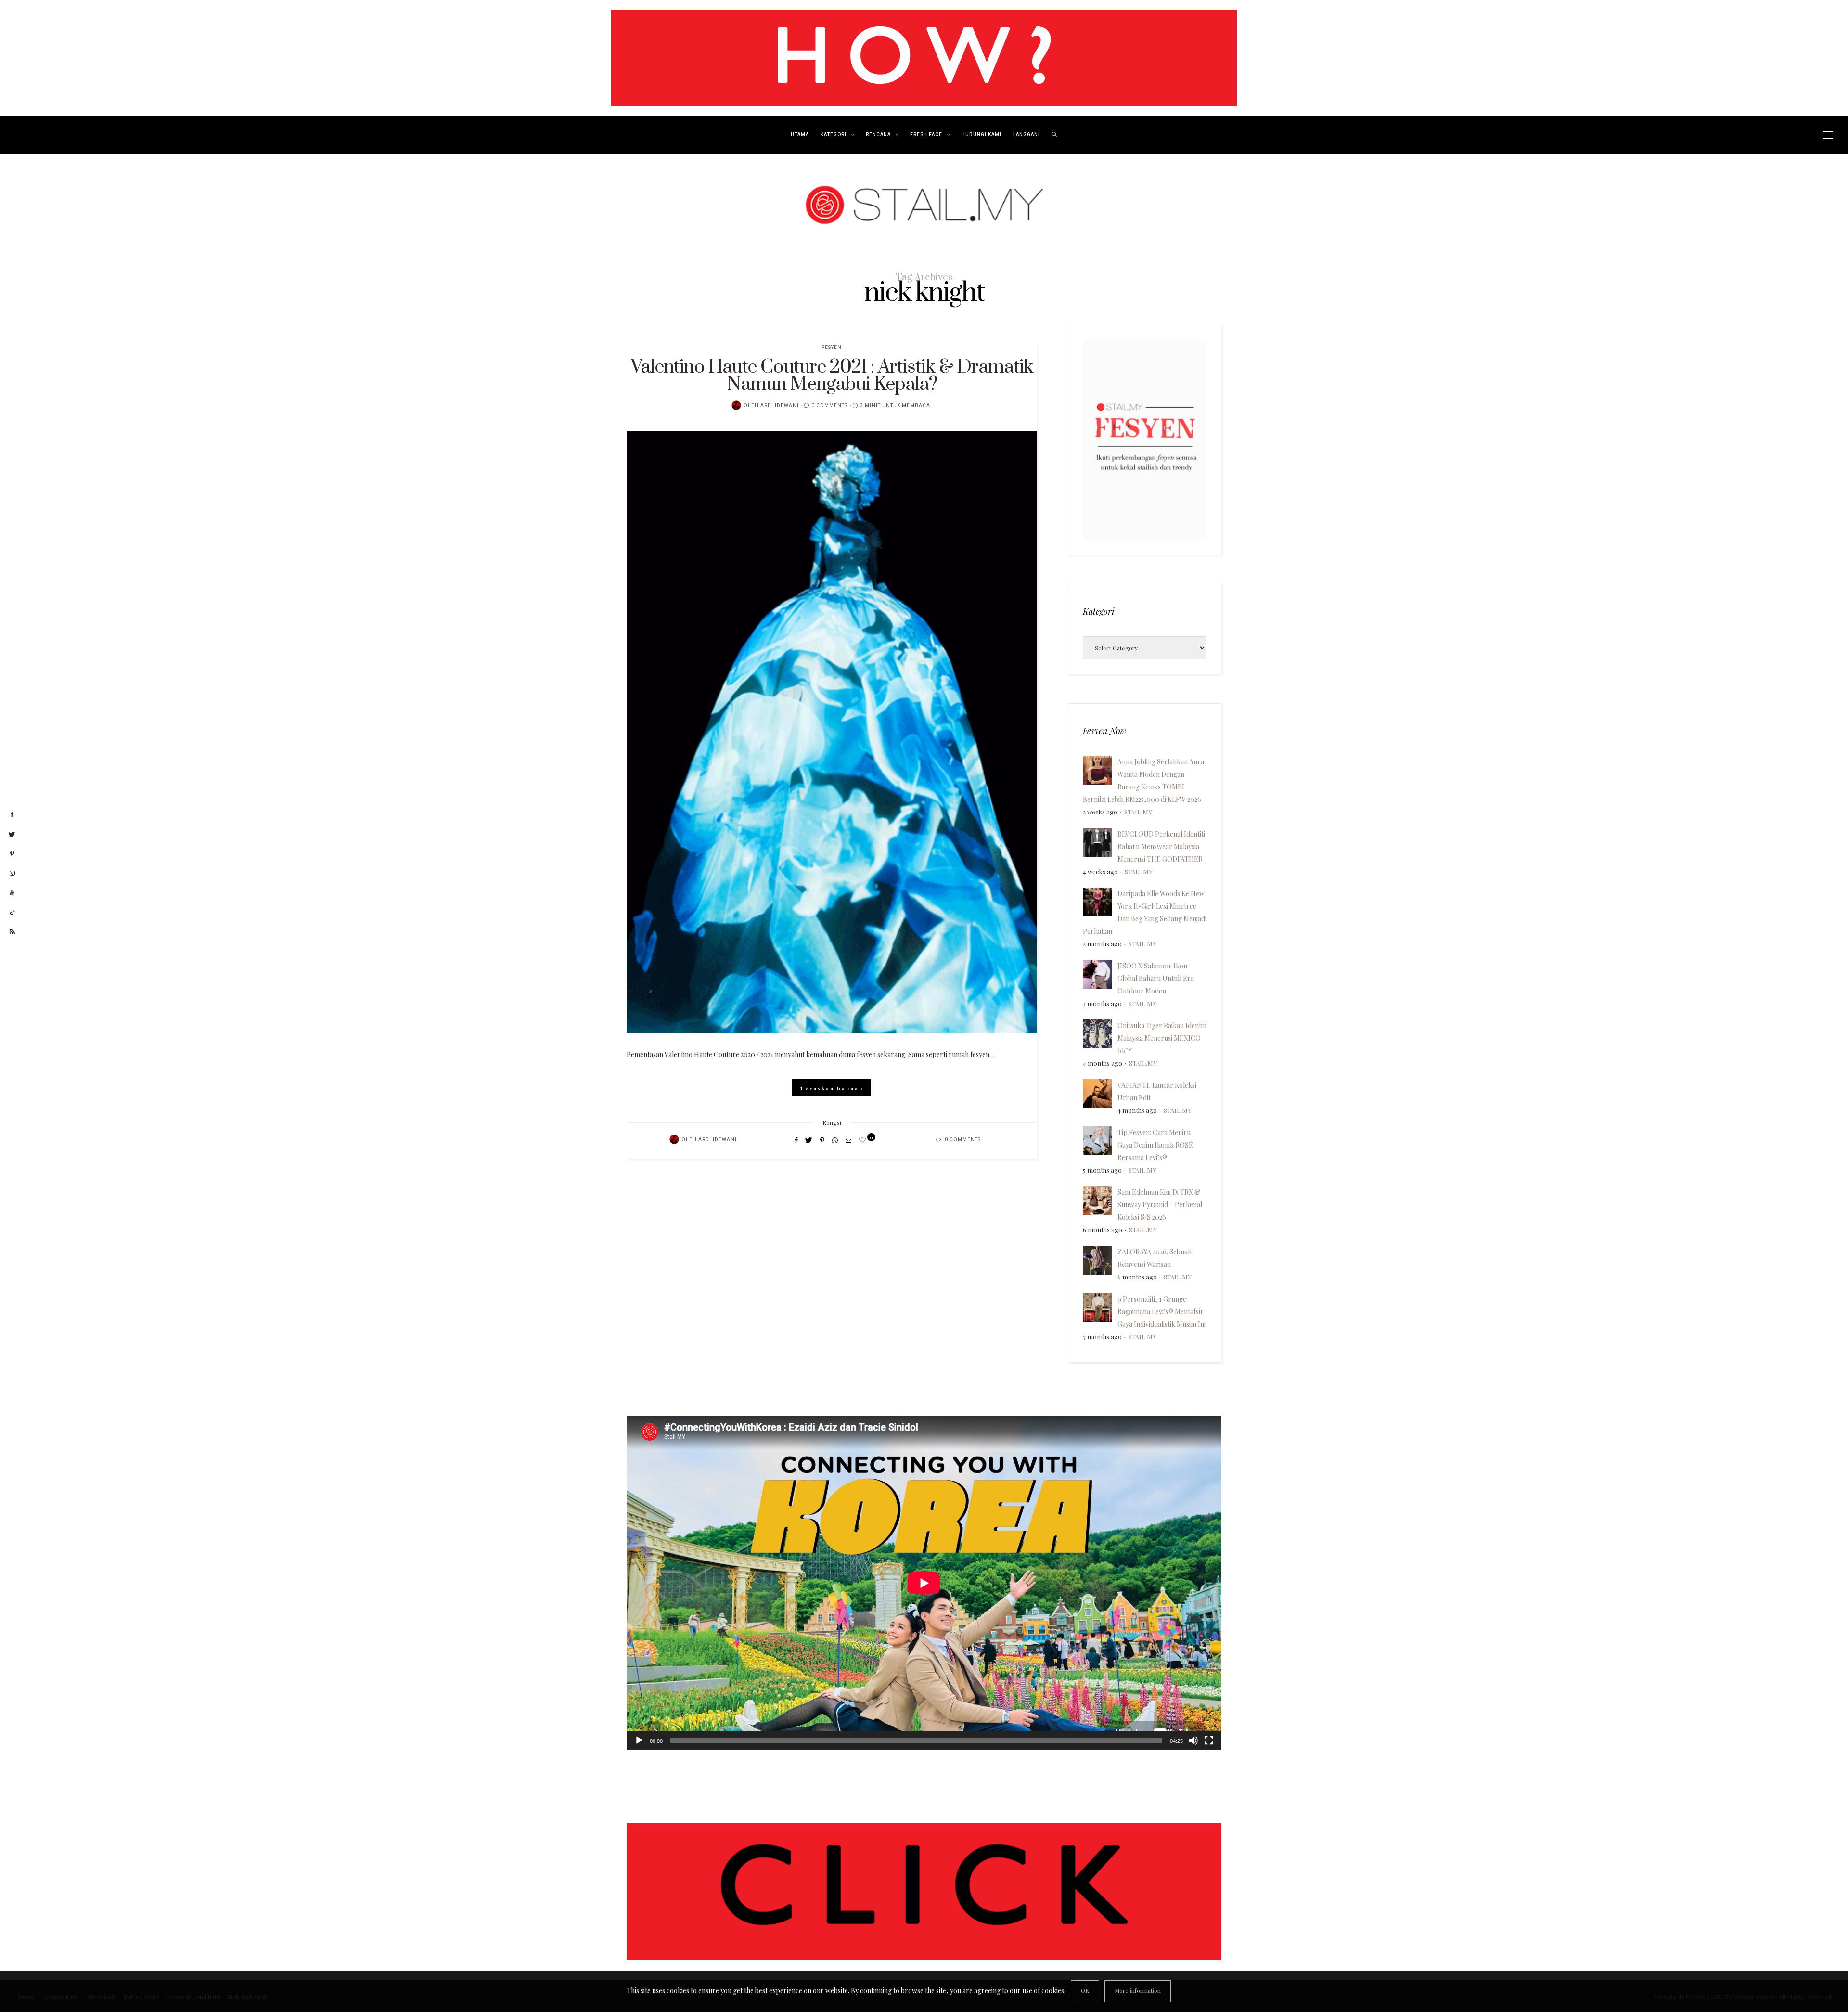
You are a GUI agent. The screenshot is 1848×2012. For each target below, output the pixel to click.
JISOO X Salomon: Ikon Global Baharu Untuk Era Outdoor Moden (1156, 978)
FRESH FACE (926, 135)
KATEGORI (834, 135)
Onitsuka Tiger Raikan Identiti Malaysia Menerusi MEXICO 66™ (1162, 1038)
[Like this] (864, 1140)
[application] (924, 1583)
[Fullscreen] (1209, 1741)
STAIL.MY (1138, 812)
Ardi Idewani (780, 406)
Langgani (1027, 135)
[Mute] (1193, 1741)
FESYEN (832, 348)
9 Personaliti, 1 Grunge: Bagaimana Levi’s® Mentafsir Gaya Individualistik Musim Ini (1161, 1311)
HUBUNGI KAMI (982, 135)
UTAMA (800, 135)
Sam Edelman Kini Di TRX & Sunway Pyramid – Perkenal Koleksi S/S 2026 (1160, 1205)
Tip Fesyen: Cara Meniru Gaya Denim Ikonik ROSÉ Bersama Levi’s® (1155, 1145)
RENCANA (878, 135)
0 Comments (829, 406)
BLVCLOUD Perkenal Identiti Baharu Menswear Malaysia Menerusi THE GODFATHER (1161, 846)
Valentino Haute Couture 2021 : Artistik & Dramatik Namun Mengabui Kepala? (832, 376)
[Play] (639, 1741)
